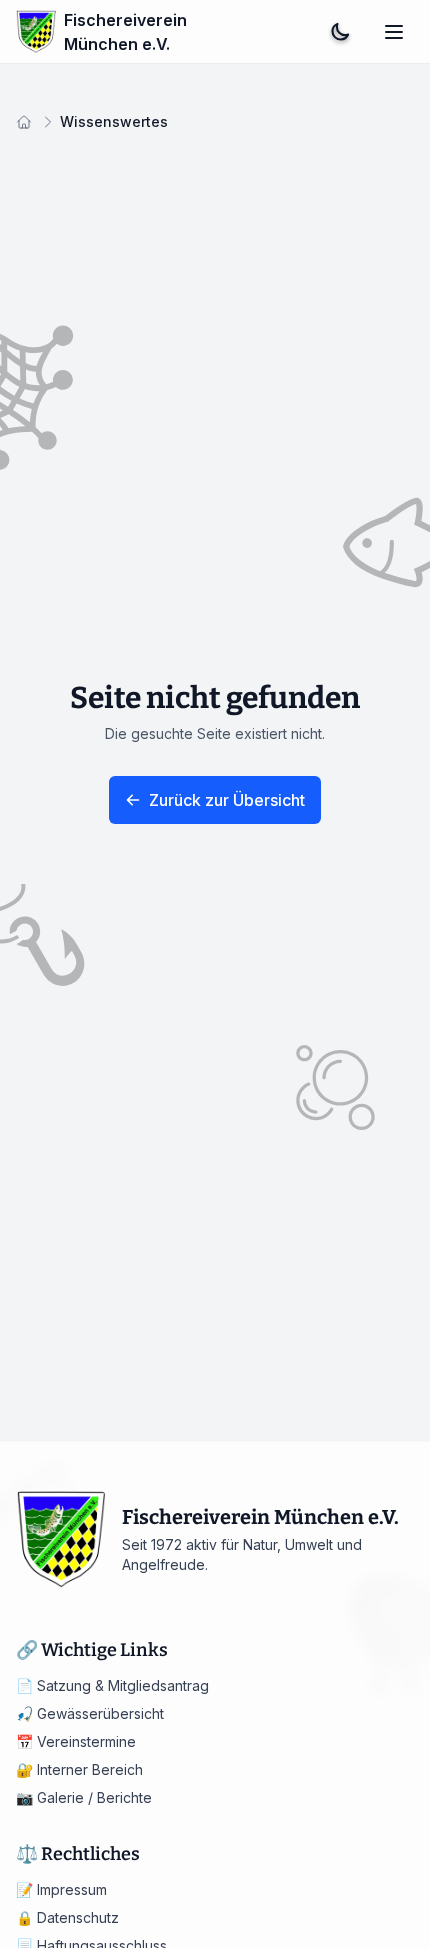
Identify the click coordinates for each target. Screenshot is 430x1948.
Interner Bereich (79, 1769)
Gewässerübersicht (90, 1713)
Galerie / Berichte (84, 1797)
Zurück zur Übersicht (227, 800)
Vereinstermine (76, 1741)
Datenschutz (67, 1917)
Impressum (61, 1889)
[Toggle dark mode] (340, 32)
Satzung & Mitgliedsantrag (112, 1685)
